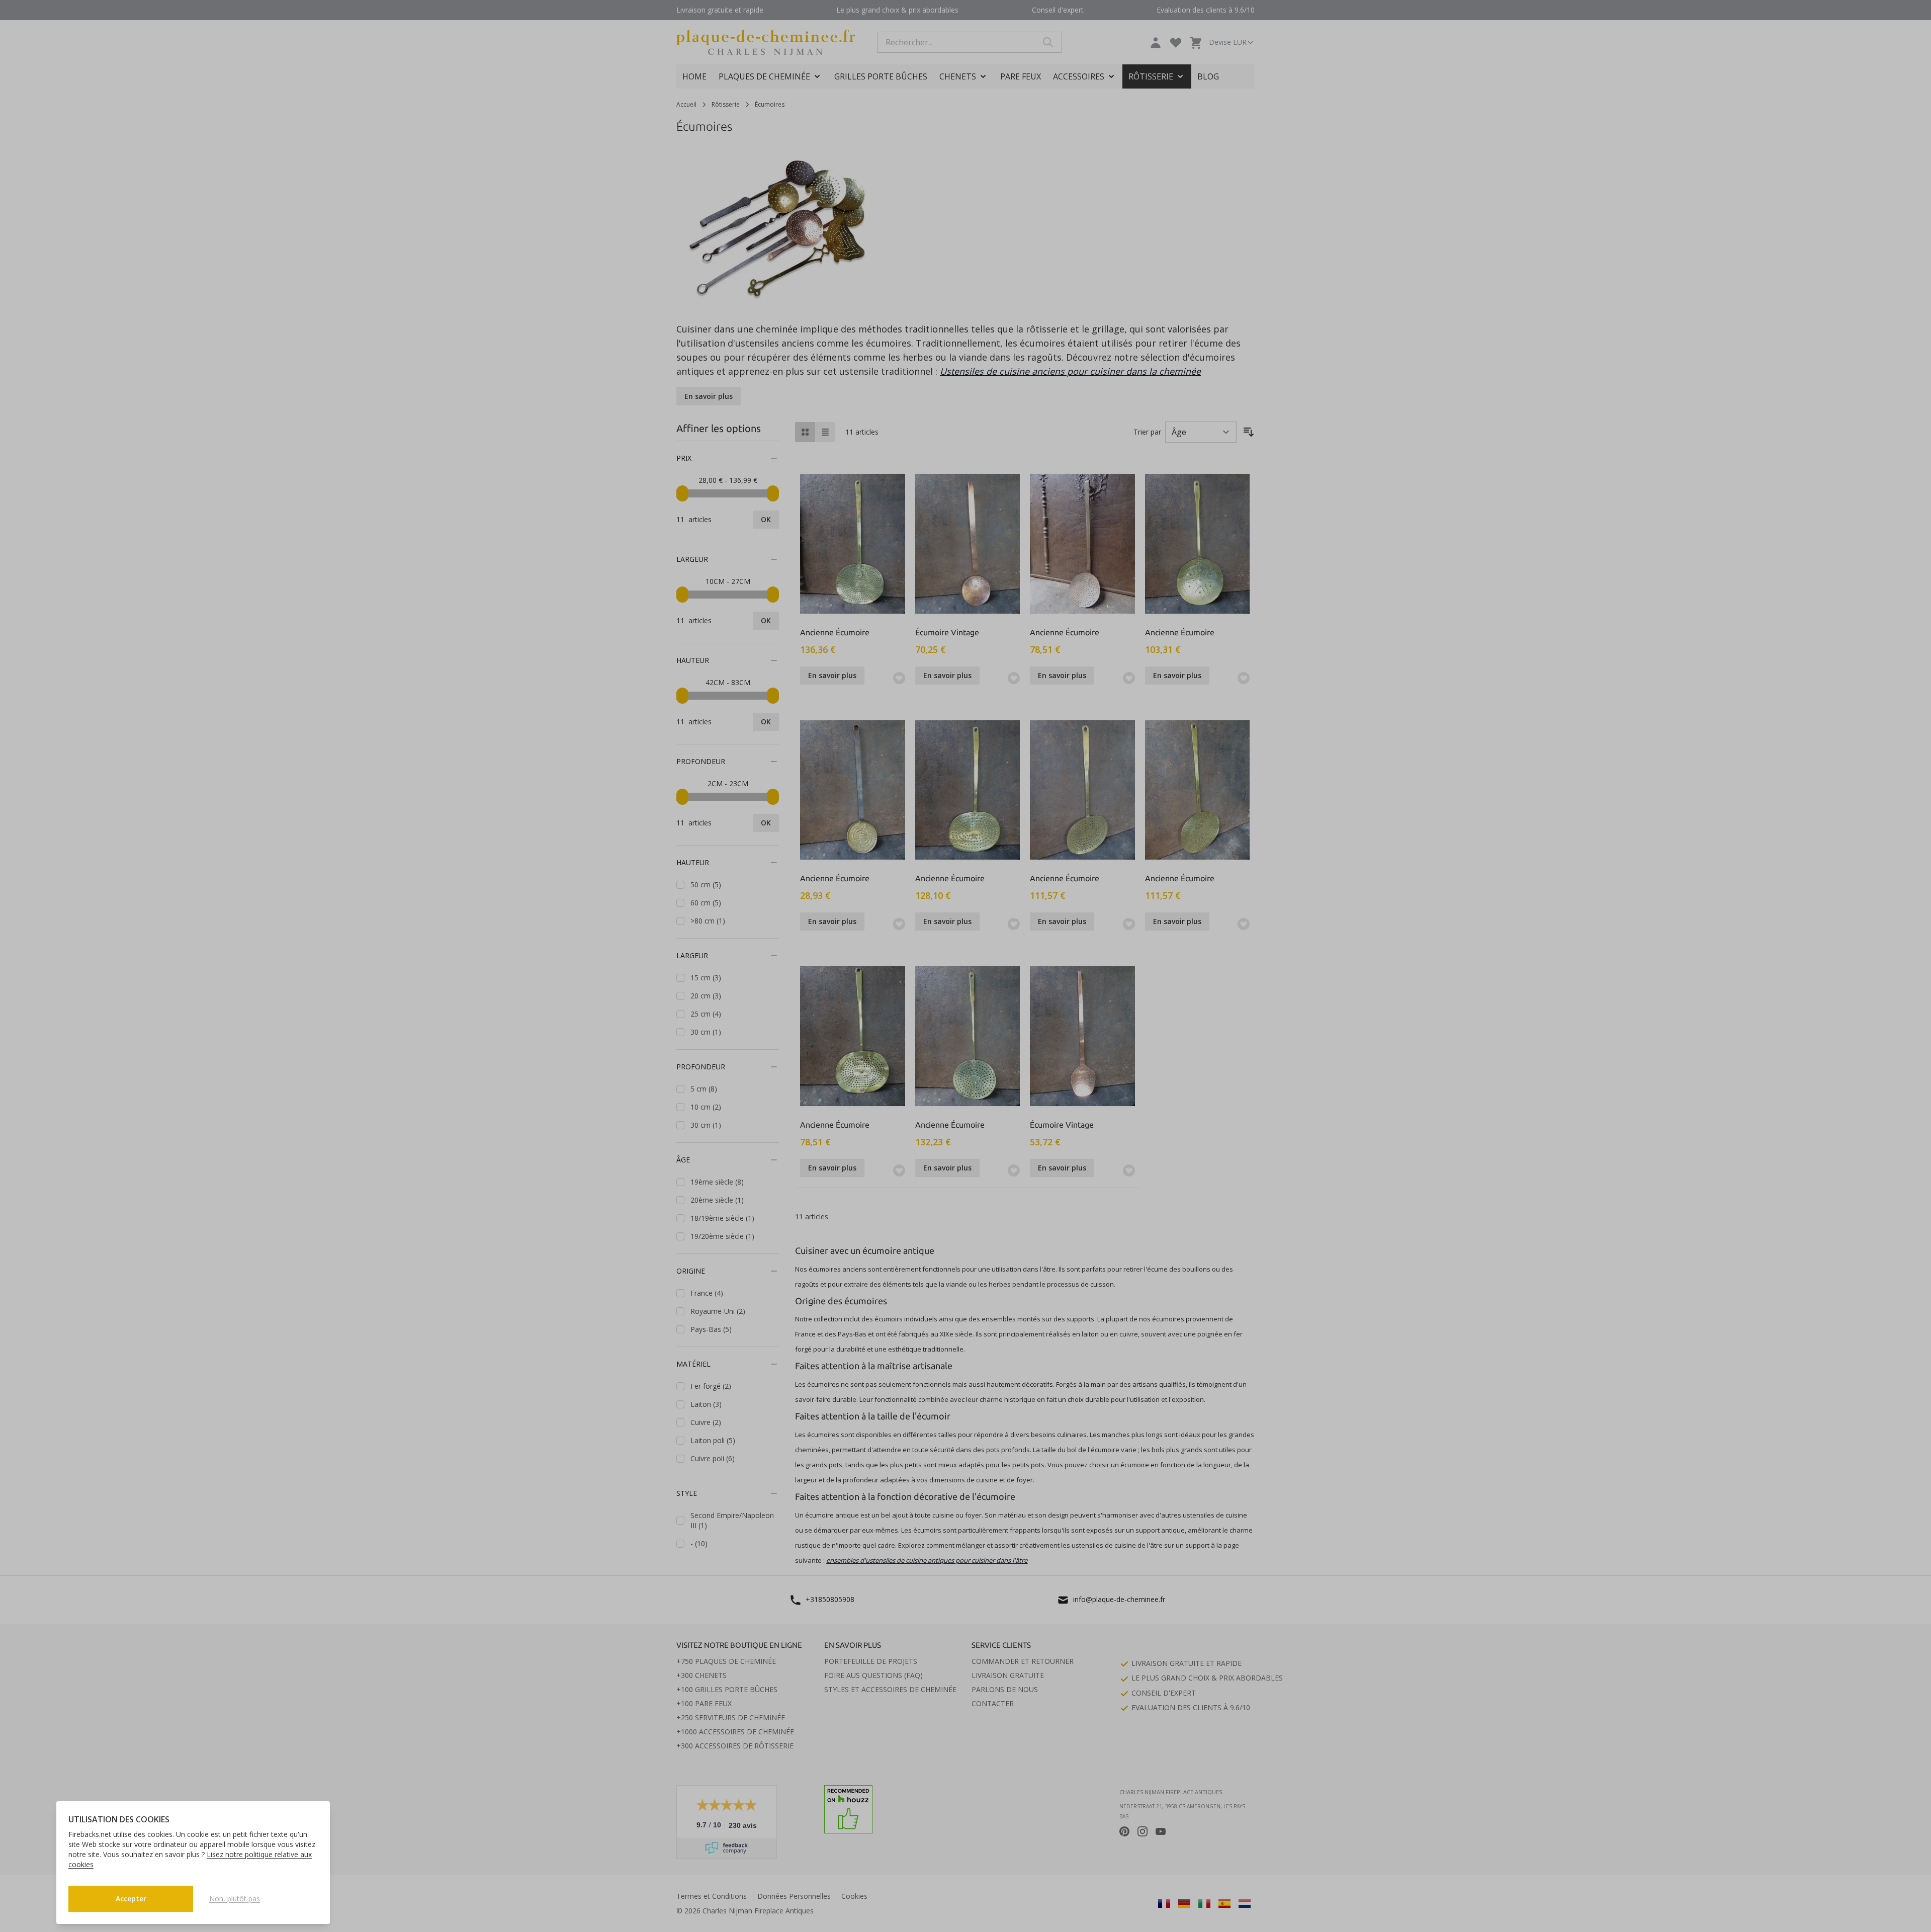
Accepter (131, 1899)
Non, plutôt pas (235, 1899)
